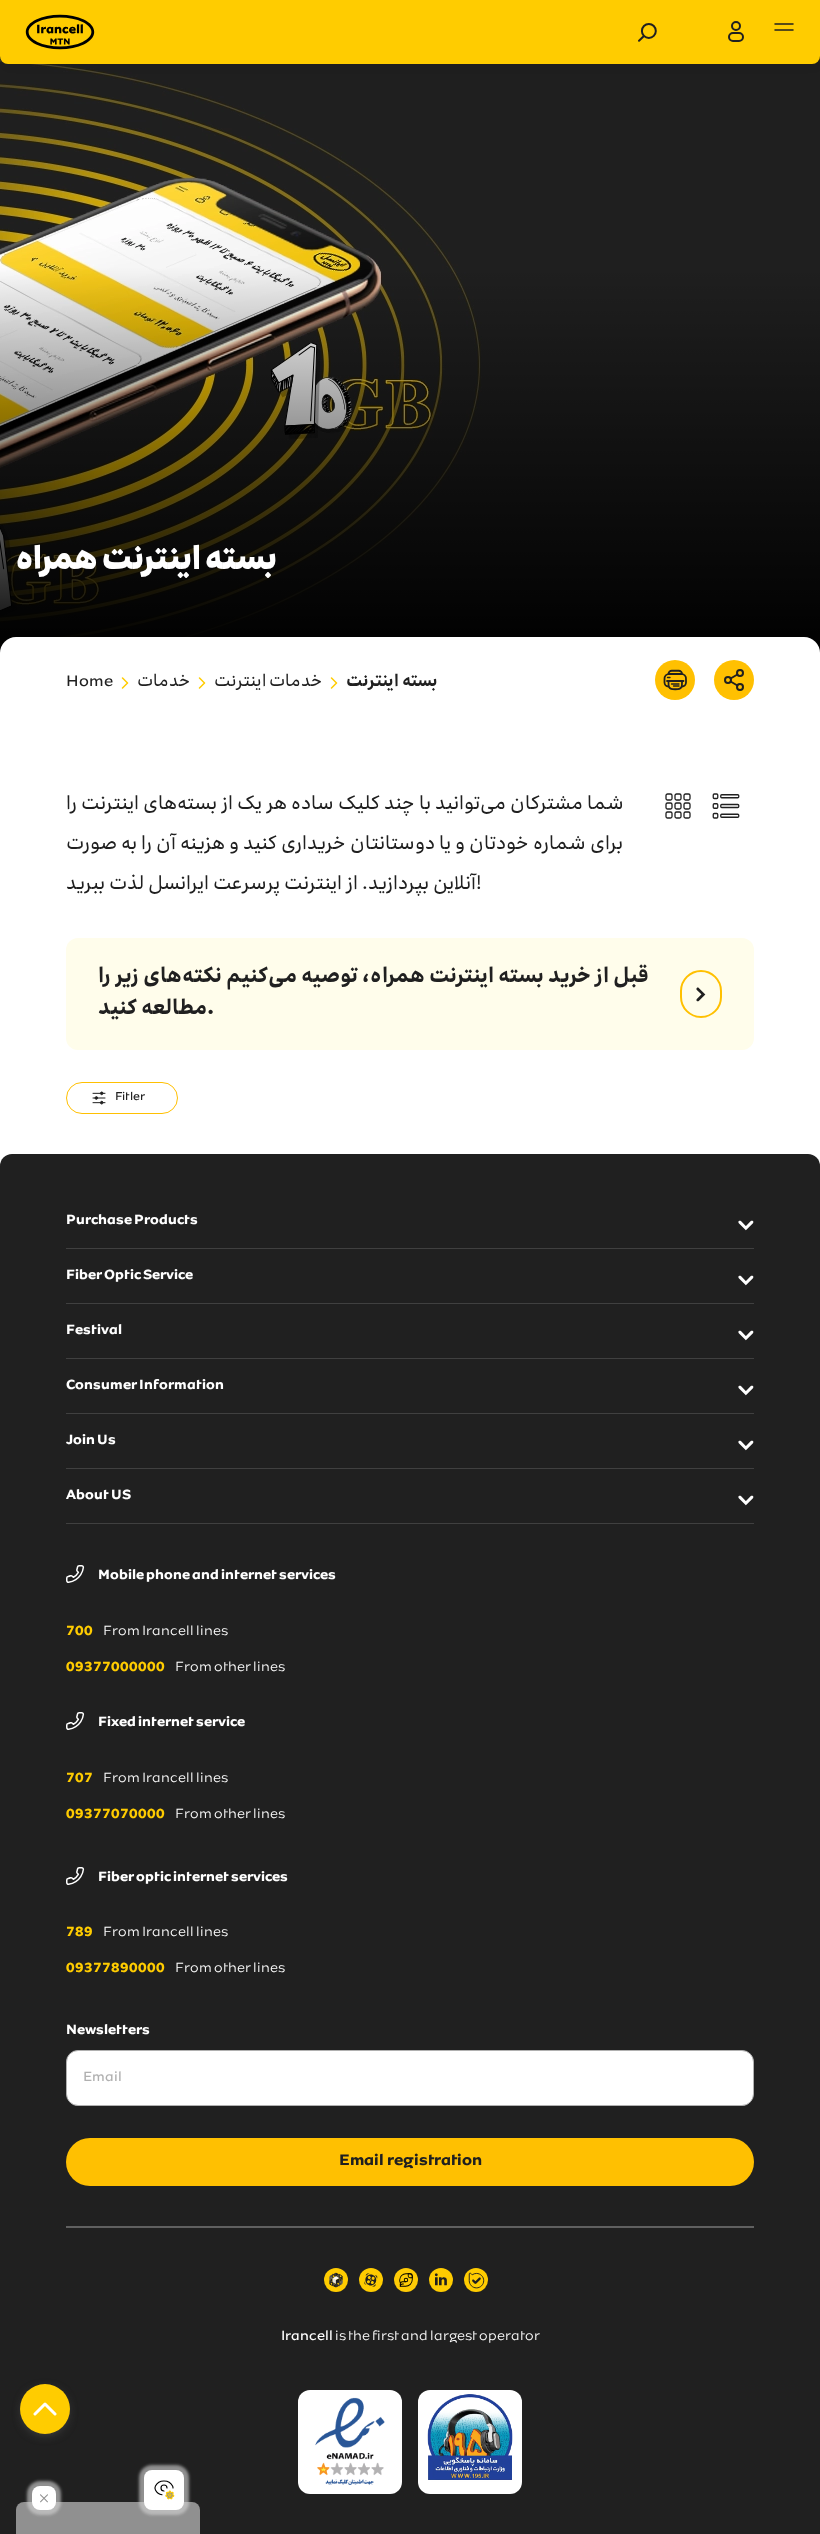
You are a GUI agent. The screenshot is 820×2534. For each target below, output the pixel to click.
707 (79, 1779)
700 (79, 1632)
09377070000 (115, 1815)
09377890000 (115, 1969)
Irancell (307, 2337)
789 (79, 1933)
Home (89, 683)
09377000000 (115, 1668)
